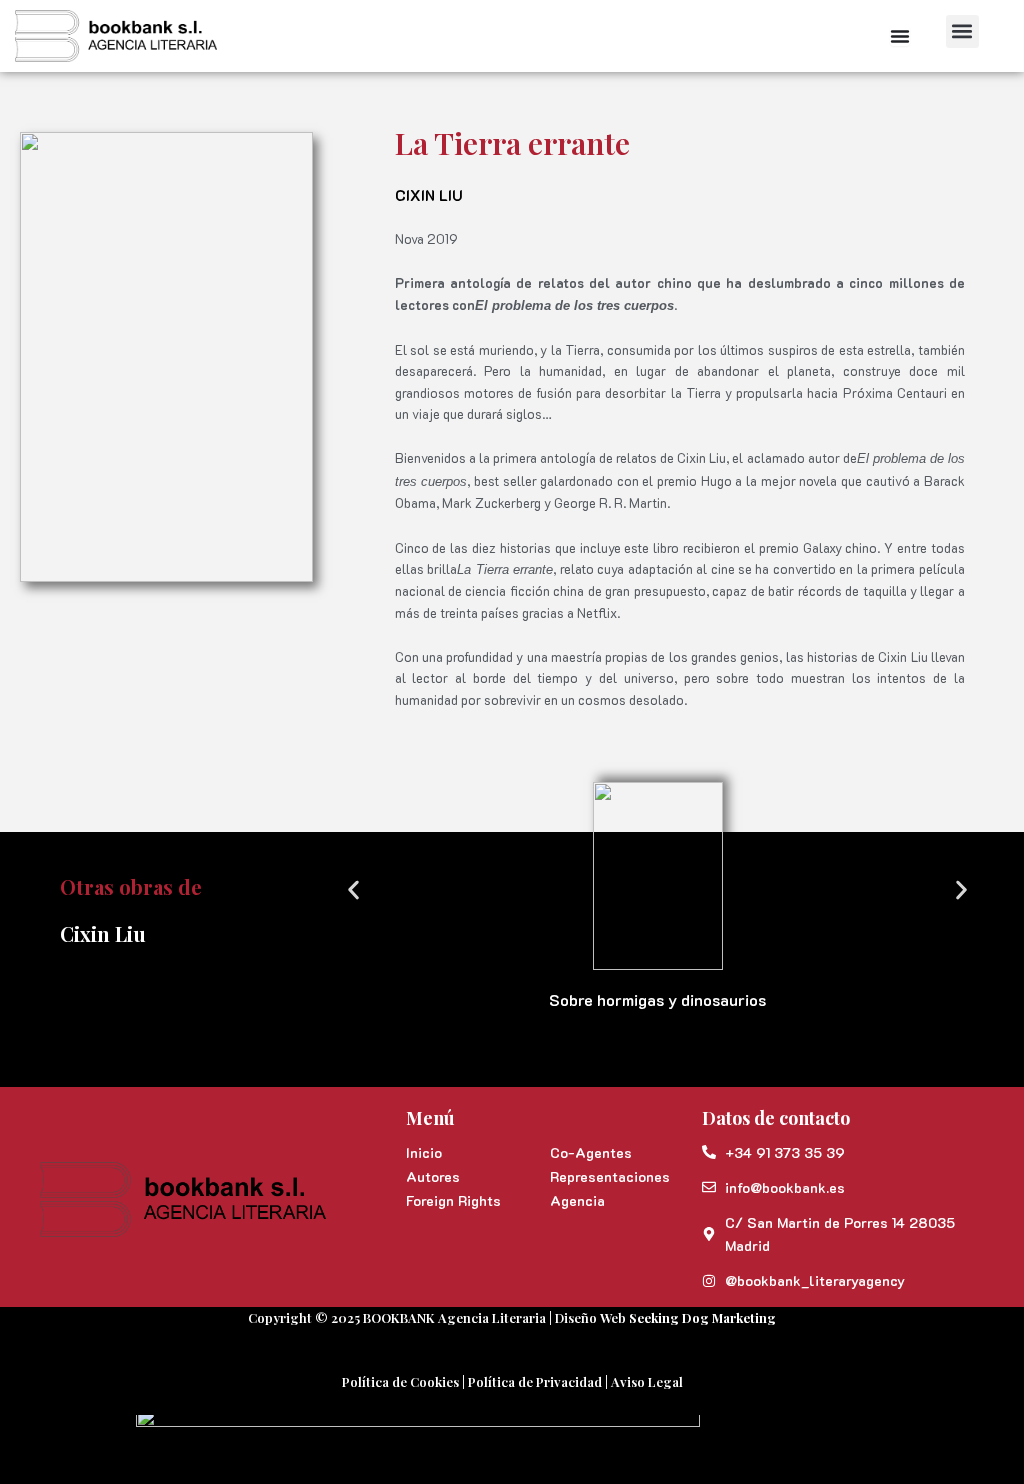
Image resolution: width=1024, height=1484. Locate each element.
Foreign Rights (453, 1200)
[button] (962, 31)
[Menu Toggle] (900, 36)
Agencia (577, 1200)
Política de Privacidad (535, 1381)
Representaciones (610, 1176)
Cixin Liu (429, 195)
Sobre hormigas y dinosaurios (657, 999)
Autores (433, 1176)
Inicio (424, 1152)
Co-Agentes (591, 1152)
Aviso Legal (647, 1381)
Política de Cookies (400, 1381)
